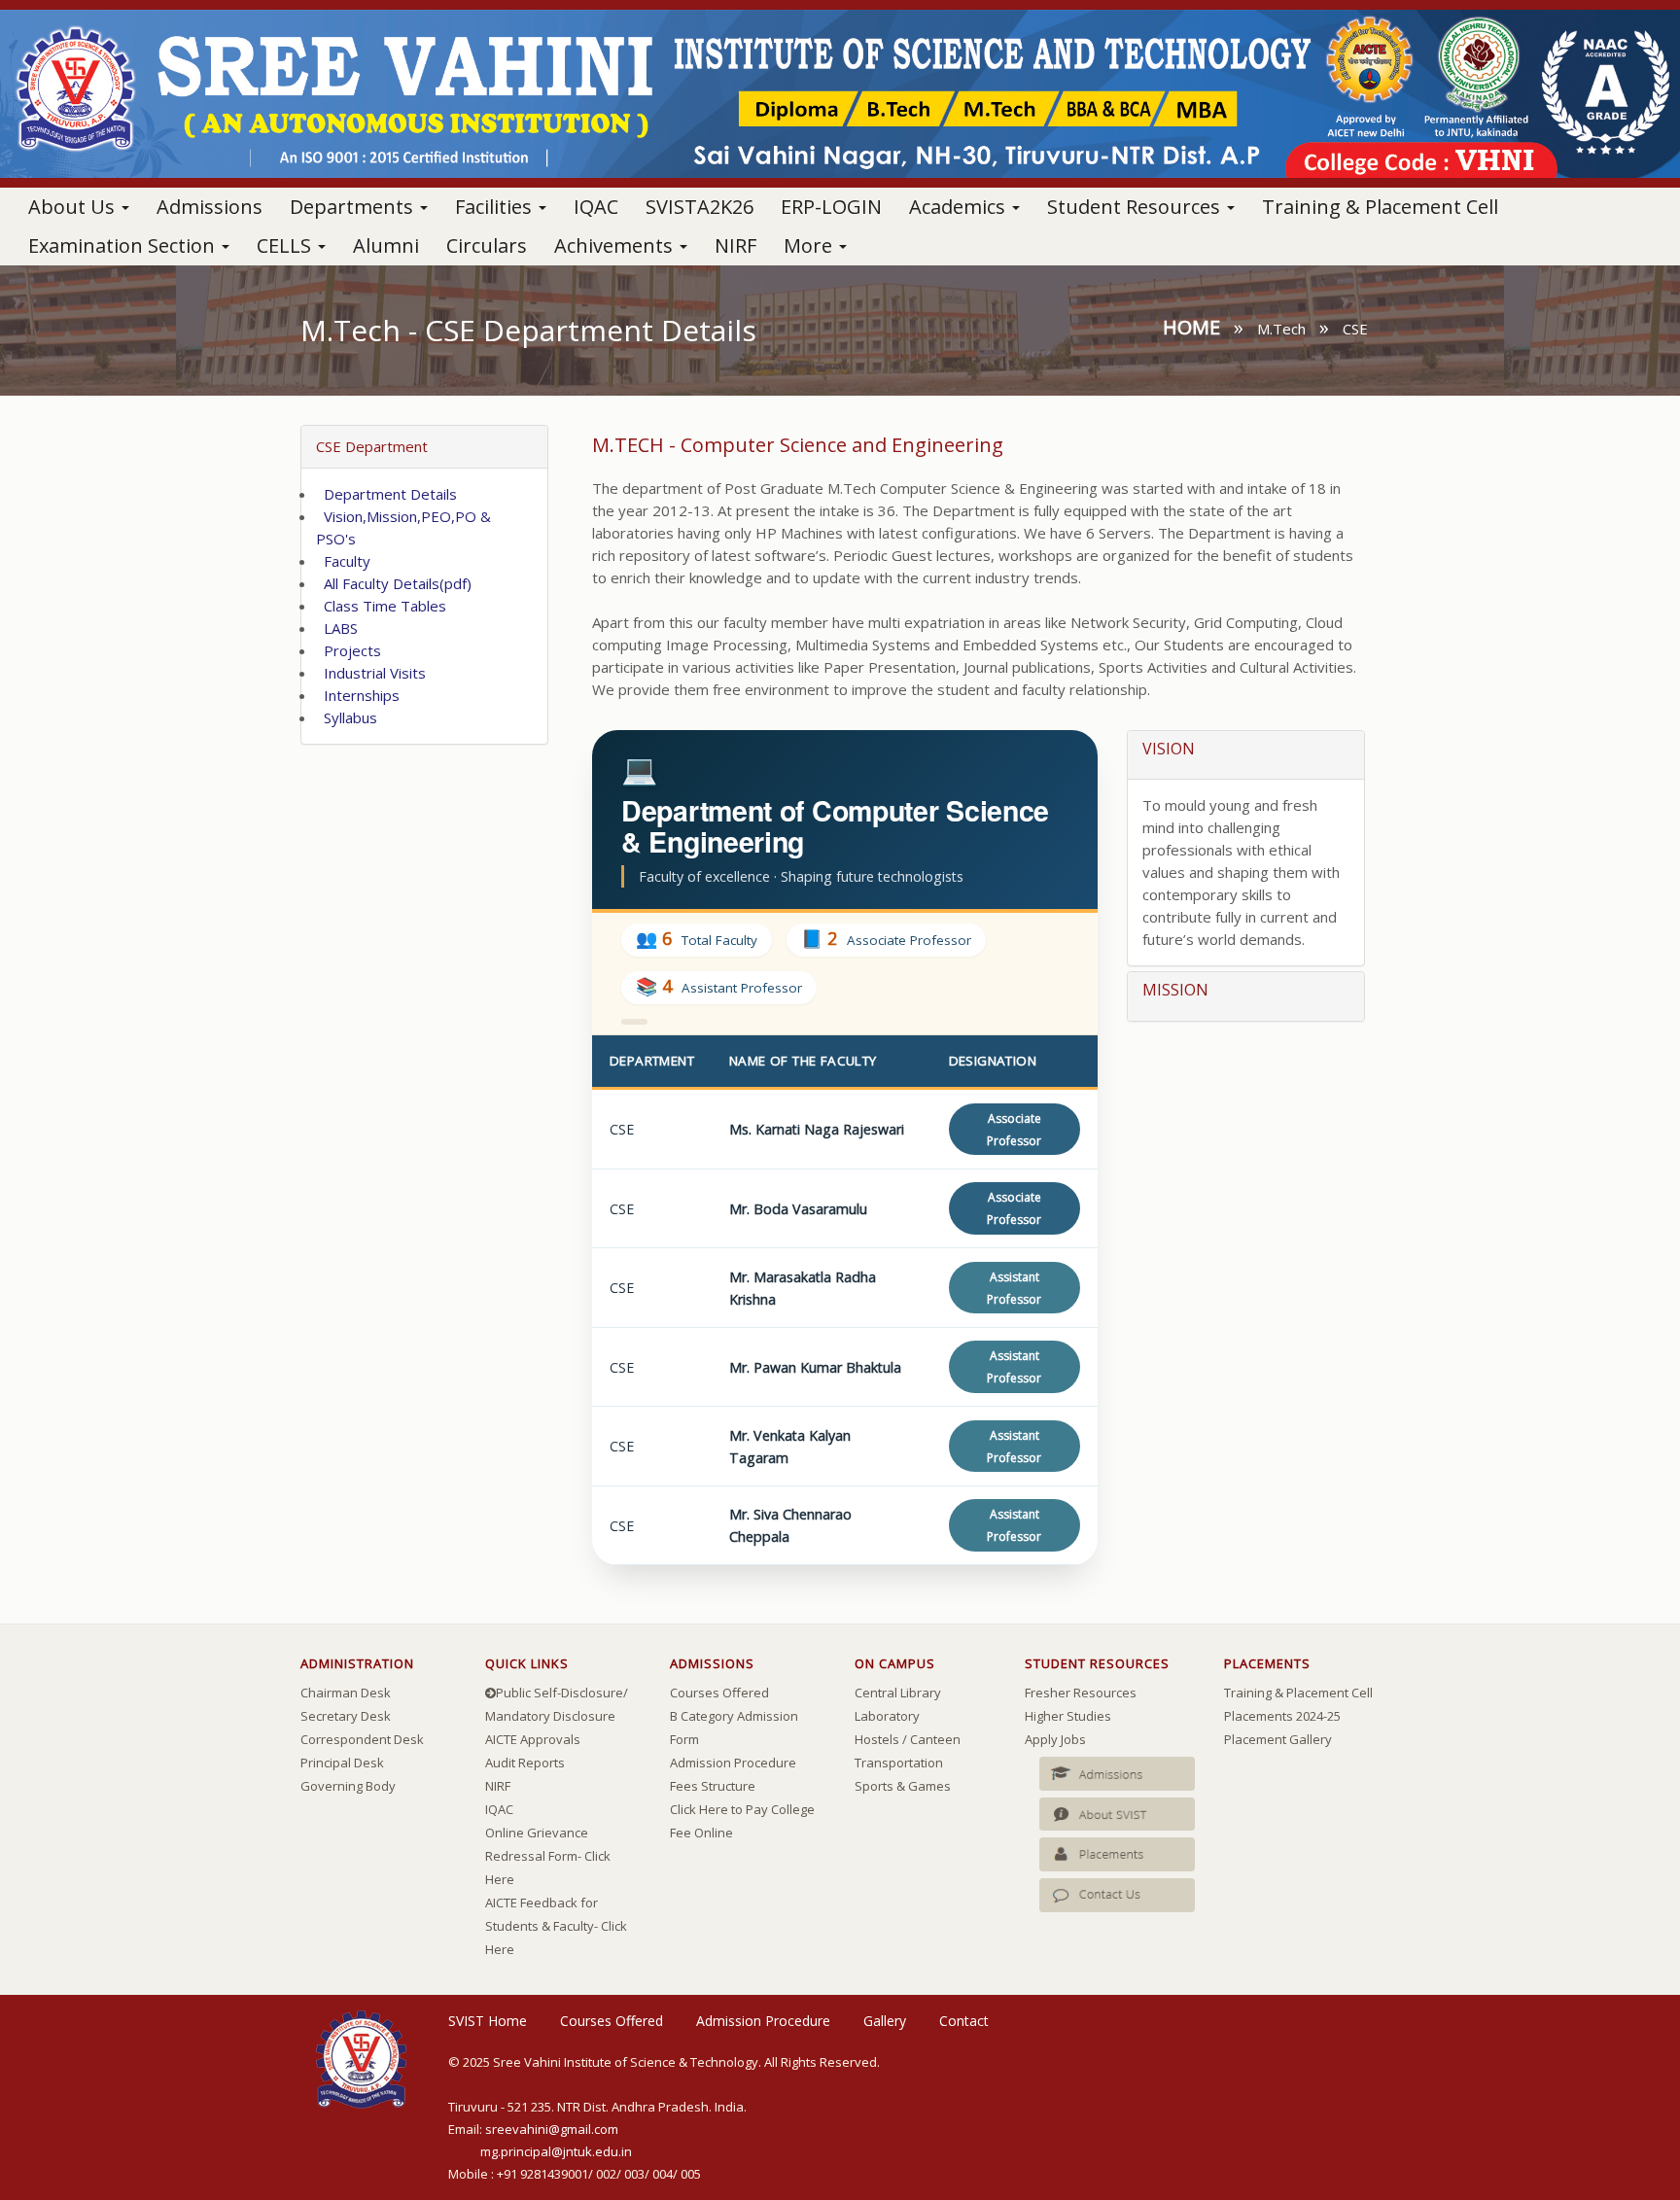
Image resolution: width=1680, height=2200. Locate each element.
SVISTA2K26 (700, 207)
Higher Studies (1068, 1716)
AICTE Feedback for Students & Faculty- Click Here (556, 1926)
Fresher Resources (1081, 1693)
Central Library (898, 1693)
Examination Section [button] (124, 245)
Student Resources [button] (1136, 207)
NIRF (735, 245)
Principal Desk (342, 1763)
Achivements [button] (616, 245)
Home (1191, 327)
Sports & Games (903, 1786)
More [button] (810, 245)
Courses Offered (719, 1693)
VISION (1169, 749)
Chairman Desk (346, 1693)
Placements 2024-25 (1282, 1716)
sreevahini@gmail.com (552, 2129)
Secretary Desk (346, 1716)
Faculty (343, 561)
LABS (337, 628)
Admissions (210, 207)
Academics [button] (960, 207)
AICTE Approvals (533, 1739)
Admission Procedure (733, 1763)
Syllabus (347, 717)
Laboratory (887, 1716)
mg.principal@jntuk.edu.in (556, 2151)
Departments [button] (354, 207)
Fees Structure (713, 1786)
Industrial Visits (371, 673)
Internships (358, 695)
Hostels (877, 1739)
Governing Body (348, 1786)
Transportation (899, 1763)
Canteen (935, 1739)
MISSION (1175, 990)
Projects (349, 650)
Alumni (386, 245)
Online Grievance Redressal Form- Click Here (548, 1856)
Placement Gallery (1278, 1739)
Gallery (885, 2021)
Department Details (386, 494)
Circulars (487, 245)
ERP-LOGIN (831, 207)
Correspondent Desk (362, 1739)
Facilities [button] (496, 207)
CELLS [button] (286, 245)
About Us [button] (74, 207)
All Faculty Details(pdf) (394, 583)
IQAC (596, 207)
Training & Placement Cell (1380, 207)
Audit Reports (525, 1763)
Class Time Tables (381, 606)
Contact (964, 2021)
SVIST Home (488, 2021)
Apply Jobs (1055, 1739)
